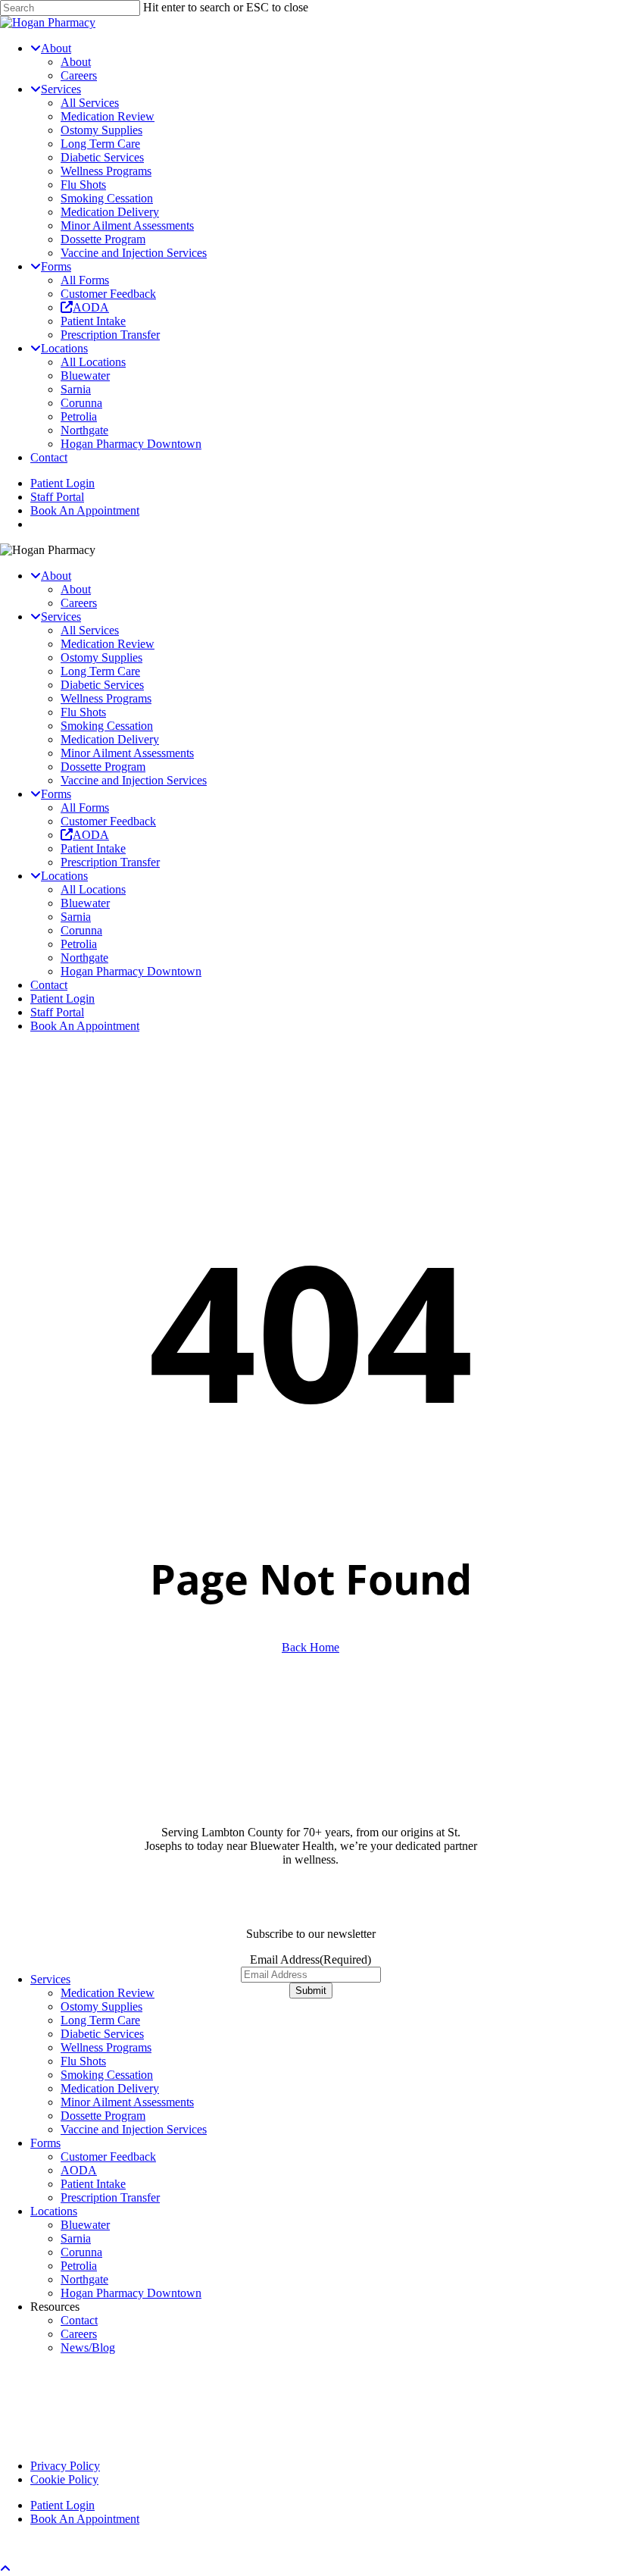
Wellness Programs (106, 698)
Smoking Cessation (107, 726)
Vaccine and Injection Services (134, 780)
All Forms (85, 808)
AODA (79, 2170)
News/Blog (88, 2348)
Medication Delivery (110, 739)
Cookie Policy (64, 2479)
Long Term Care (100, 671)
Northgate (84, 958)
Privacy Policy (65, 2466)
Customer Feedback (108, 821)
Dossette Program (103, 767)
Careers (79, 603)
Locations (54, 2211)
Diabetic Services (102, 685)
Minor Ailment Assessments (127, 753)
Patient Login (62, 998)
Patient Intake (93, 848)
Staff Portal (57, 1012)
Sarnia (76, 917)
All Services (90, 630)
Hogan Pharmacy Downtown (131, 971)
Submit (311, 1991)
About (76, 589)
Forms (45, 2143)
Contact (49, 985)
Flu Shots (83, 712)
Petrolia (79, 944)
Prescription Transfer (110, 862)
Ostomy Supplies (101, 657)
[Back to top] (5, 2569)
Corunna (81, 930)
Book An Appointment (85, 1026)
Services (50, 1979)
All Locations (93, 889)
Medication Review (108, 644)
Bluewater (85, 903)
